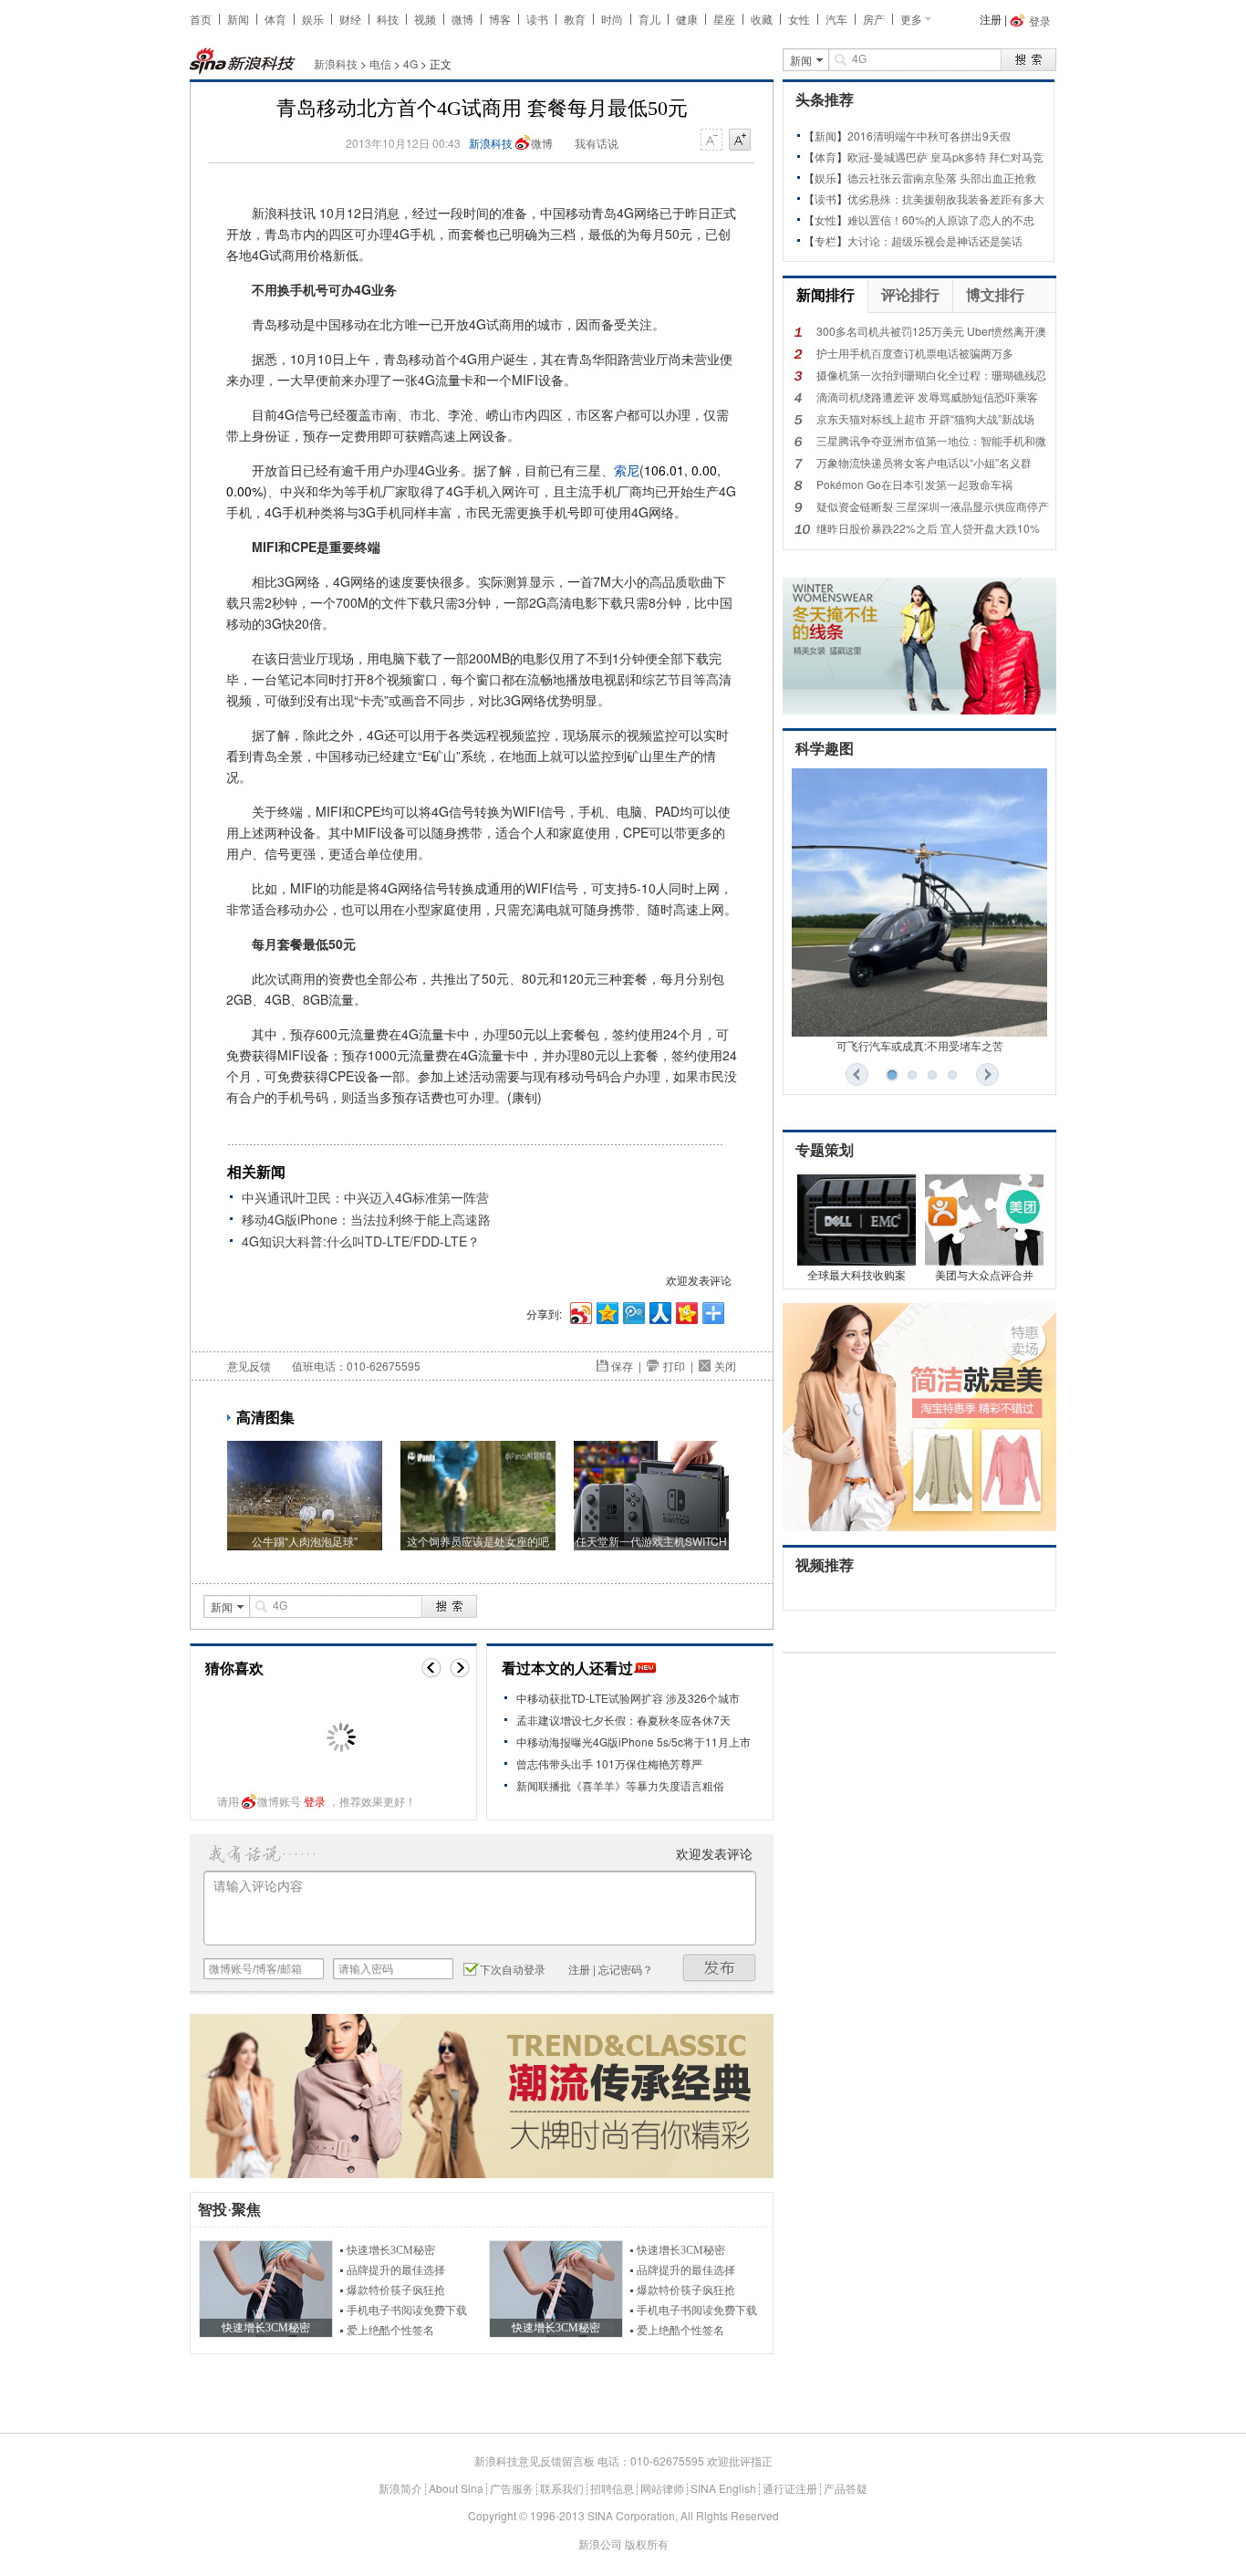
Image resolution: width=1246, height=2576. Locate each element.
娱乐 (313, 19)
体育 (275, 19)
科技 (388, 19)
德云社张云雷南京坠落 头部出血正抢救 (942, 177)
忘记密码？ (626, 1969)
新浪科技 (336, 63)
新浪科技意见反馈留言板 (535, 2461)
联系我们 (562, 2488)
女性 (799, 19)
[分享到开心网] (685, 1311)
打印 (674, 1366)
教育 (575, 19)
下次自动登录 (513, 1969)
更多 (911, 19)
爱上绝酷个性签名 (390, 2331)
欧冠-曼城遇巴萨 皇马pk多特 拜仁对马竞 (945, 156)
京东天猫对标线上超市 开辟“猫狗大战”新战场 (925, 418)
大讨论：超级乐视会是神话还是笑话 (935, 240)
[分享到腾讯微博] (633, 1311)
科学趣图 (825, 749)
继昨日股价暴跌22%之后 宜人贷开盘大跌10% (928, 528)
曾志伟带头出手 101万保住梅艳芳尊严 (609, 1763)
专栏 (825, 240)
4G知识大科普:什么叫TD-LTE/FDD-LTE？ (361, 1241)
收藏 (762, 19)
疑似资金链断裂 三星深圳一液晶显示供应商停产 (933, 506)
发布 (720, 1968)
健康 (687, 19)
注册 (991, 19)
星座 (724, 19)
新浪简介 (400, 2488)
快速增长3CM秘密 (391, 2250)
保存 (622, 1366)
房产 (874, 19)
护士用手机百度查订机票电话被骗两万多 (915, 353)
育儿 (649, 19)
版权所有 (647, 2544)
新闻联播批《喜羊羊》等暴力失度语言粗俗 (620, 1785)
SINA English (723, 2488)
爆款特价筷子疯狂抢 (396, 2290)
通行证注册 (790, 2488)
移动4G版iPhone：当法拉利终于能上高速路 (366, 1219)
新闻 (238, 19)
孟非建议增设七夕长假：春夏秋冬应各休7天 (623, 1720)
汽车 (836, 19)
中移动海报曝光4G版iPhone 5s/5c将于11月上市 (633, 1742)
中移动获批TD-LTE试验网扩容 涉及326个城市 (628, 1698)
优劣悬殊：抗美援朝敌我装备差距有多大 (946, 198)
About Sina (456, 2488)
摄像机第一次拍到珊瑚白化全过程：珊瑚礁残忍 (931, 375)
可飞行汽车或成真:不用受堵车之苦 (920, 1045)
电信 (380, 63)
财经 (350, 19)
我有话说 (597, 143)
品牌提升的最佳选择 (396, 2270)
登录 (315, 1801)
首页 (201, 19)
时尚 (612, 19)
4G (410, 63)
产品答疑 (846, 2488)
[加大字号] (740, 141)
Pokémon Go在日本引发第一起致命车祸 (914, 484)
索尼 (627, 470)
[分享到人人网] (659, 1311)
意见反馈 (249, 1366)
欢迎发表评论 (699, 1280)
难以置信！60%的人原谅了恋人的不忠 (941, 219)
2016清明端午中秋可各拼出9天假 (929, 136)
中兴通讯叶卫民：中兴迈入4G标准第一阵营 (365, 1197)
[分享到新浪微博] (580, 1311)
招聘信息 (612, 2488)
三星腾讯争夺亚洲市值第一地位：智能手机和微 (931, 440)
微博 (462, 19)
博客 (500, 19)
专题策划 (825, 1150)
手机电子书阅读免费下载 (407, 2310)
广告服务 (512, 2488)
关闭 (725, 1366)
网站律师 (662, 2488)
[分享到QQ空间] (606, 1311)
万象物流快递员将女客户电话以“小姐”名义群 (924, 462)
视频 (425, 19)
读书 (537, 19)
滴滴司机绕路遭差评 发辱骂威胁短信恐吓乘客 (927, 396)
